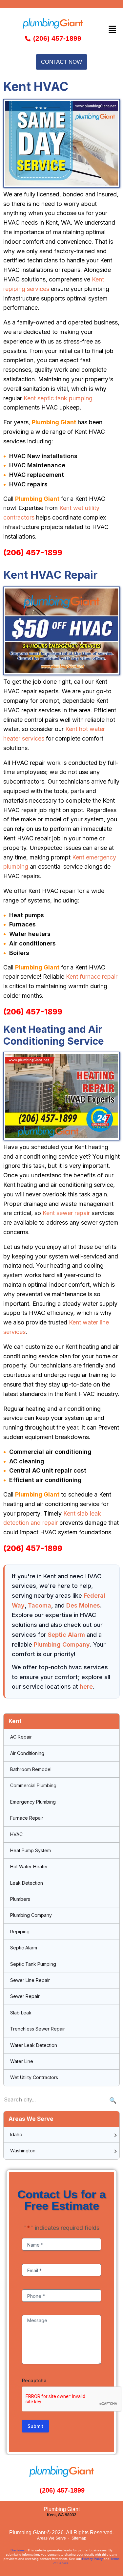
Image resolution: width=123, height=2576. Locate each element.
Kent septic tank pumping (58, 398)
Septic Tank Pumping (33, 1964)
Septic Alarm (66, 1635)
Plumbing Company (62, 1644)
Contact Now (61, 62)
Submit (35, 2426)
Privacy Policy (92, 2559)
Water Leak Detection (34, 2045)
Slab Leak (21, 2013)
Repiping (20, 1932)
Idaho (16, 2134)
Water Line (22, 2061)
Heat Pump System (31, 1850)
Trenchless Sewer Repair (38, 2029)
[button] (113, 29)
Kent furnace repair (92, 977)
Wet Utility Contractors (34, 2077)
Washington (23, 2151)
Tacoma (40, 1605)
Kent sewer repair (66, 1213)
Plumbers (20, 1899)
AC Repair (21, 1737)
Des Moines (83, 1605)
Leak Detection (27, 1883)
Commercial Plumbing (33, 1785)
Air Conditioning (27, 1753)
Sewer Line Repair (30, 1980)
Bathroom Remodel (31, 1769)
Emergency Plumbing (33, 1802)
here (86, 1687)
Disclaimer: (19, 2550)
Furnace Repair (27, 1818)
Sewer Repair (25, 1996)
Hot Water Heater (29, 1866)
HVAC (16, 1834)
